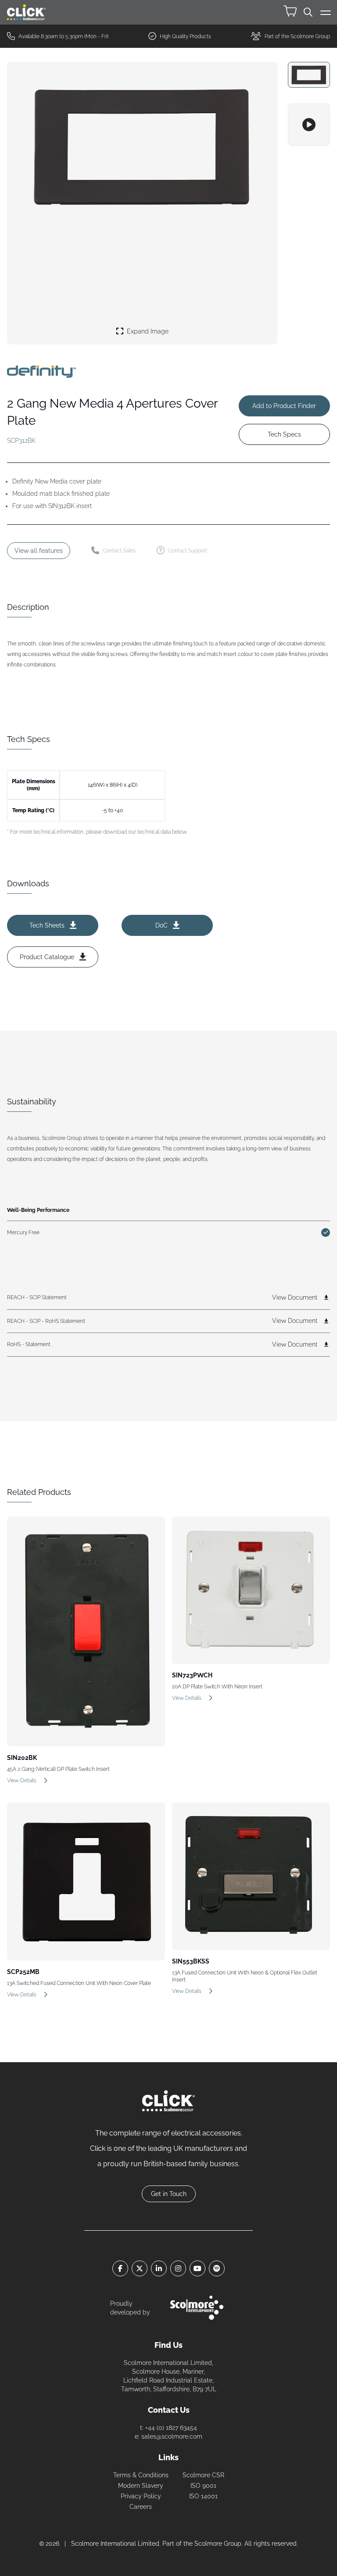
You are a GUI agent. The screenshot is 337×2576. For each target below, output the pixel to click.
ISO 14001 (203, 2496)
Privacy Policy (141, 2496)
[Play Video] (309, 125)
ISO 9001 (203, 2486)
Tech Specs (284, 434)
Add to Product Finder (284, 406)
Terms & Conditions (141, 2475)
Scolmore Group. (219, 2544)
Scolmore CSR (203, 2475)
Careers (141, 2507)
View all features (39, 551)
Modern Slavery (141, 2486)
